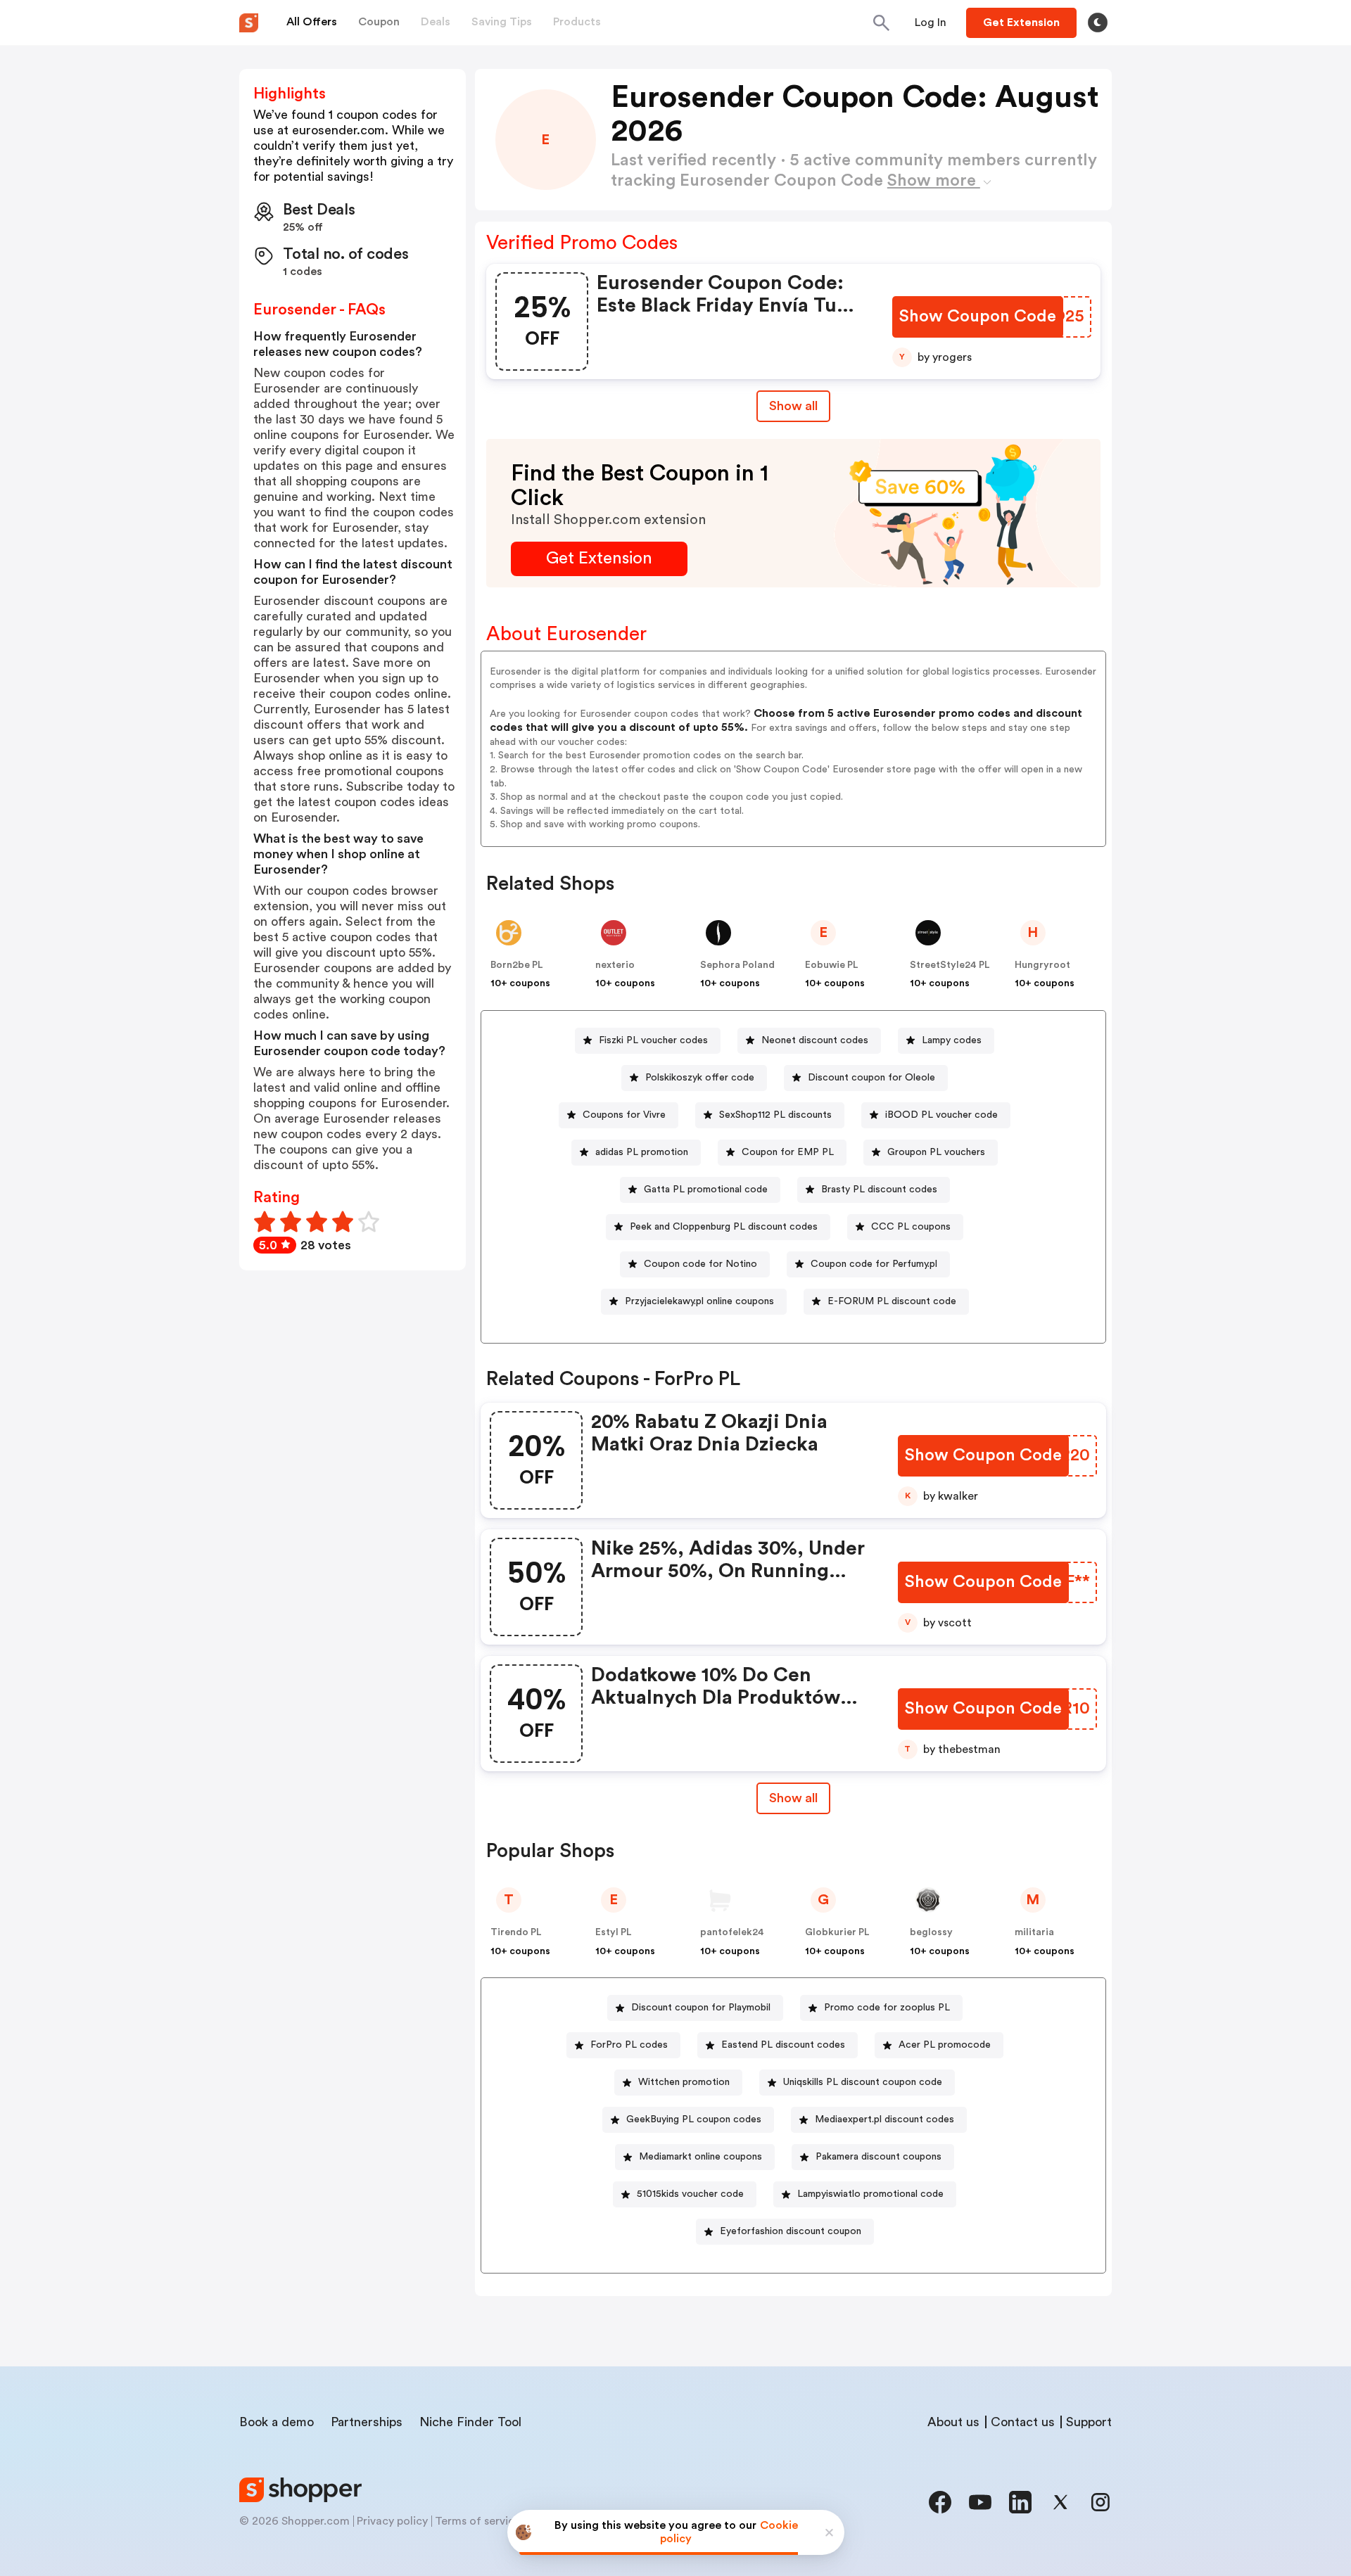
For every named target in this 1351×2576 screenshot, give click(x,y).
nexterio (615, 965)
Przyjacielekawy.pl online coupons (699, 1301)
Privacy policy (392, 2521)
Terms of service (478, 2521)
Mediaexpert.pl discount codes (884, 2119)
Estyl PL (614, 1932)
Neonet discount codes (815, 1040)
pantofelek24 (732, 1932)
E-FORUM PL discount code (892, 1301)
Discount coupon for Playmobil (701, 2008)
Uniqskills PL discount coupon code (863, 2082)
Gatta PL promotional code (706, 1190)
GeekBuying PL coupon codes (694, 2119)
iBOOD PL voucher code (941, 1115)
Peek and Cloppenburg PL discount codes (724, 1227)
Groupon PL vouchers (936, 1152)
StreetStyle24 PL (950, 965)
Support (1089, 2422)
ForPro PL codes (629, 2045)
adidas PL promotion (642, 1152)
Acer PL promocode (945, 2045)
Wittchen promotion (684, 2082)
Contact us (1023, 2422)
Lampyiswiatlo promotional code (870, 2194)
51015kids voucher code (690, 2194)
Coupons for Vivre (624, 1115)
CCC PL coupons (911, 1227)
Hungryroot (1042, 965)
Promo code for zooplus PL (887, 2008)
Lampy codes (952, 1040)
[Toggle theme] (1098, 23)
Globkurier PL (837, 1932)
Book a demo (277, 2422)
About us (953, 2422)
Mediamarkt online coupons (700, 2157)
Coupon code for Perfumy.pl (874, 1264)
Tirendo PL (516, 1932)
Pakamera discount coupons (879, 2157)
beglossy (931, 1932)
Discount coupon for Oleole (871, 1078)
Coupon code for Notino (700, 1264)
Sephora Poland (737, 965)
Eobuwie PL (832, 965)
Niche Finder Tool (470, 2422)
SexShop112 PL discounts (775, 1115)
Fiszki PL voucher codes (653, 1040)
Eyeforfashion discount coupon (791, 2231)
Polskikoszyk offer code (700, 1078)
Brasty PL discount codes (879, 1190)
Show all (793, 406)
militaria (1034, 1932)
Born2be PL (517, 965)
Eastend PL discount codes (783, 2045)
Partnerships (367, 2422)
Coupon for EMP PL (788, 1152)
